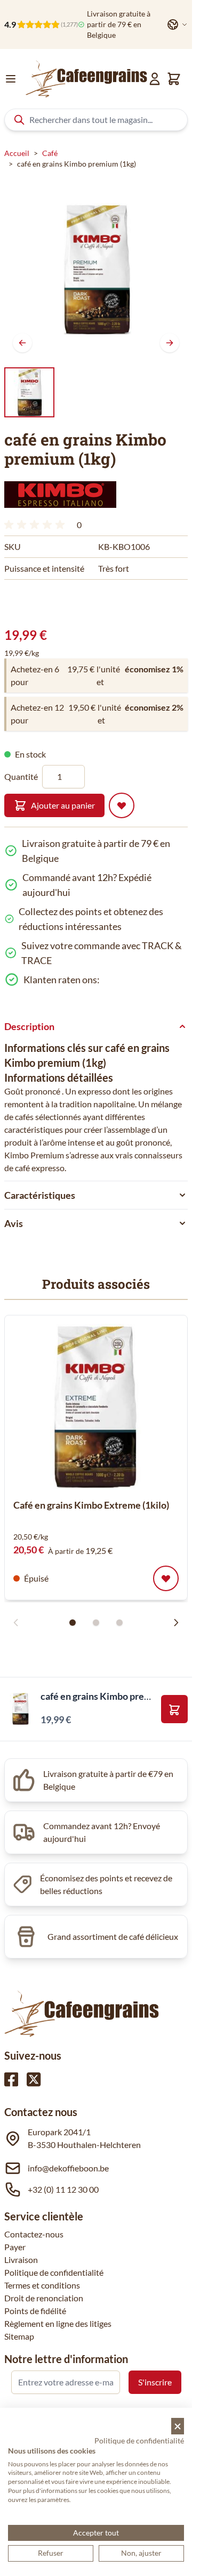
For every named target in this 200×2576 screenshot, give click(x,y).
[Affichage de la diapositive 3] (119, 1623)
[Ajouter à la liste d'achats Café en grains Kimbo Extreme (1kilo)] (166, 1578)
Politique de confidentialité (54, 2272)
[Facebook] (11, 2079)
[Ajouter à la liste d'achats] (122, 805)
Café (50, 153)
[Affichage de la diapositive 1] (73, 1623)
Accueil (17, 153)
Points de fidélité (35, 2311)
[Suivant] (170, 343)
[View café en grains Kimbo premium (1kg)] (29, 392)
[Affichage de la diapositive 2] (96, 1623)
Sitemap (19, 2336)
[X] (34, 2079)
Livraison (21, 2260)
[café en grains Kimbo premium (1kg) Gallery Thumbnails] (29, 392)
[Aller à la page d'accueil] (86, 79)
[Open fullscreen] (96, 269)
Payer (15, 2247)
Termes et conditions (42, 2285)
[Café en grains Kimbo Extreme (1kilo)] (96, 1406)
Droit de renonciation (44, 2298)
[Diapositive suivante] (176, 1623)
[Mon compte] (155, 79)
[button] (60, 495)
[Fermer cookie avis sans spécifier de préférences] (178, 2426)
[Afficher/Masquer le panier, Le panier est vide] (174, 79)
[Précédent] (22, 343)
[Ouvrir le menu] (11, 79)
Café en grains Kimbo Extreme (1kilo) (91, 1505)
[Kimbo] (60, 495)
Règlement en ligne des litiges (58, 2323)
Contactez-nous (34, 2234)
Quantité (21, 776)
